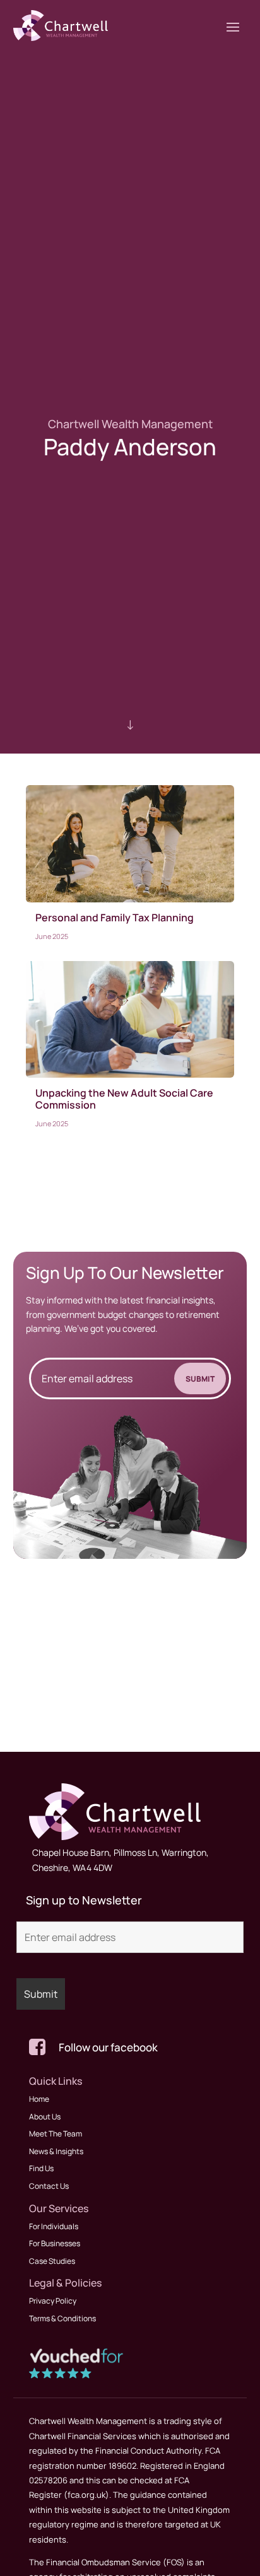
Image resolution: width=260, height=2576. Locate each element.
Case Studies (52, 2261)
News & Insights (56, 2151)
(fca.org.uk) (86, 2495)
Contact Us (49, 2186)
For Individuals (54, 2226)
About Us (45, 2117)
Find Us (41, 2168)
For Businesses (55, 2243)
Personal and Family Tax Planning (115, 918)
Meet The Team (56, 2134)
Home (39, 2099)
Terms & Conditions (62, 2318)
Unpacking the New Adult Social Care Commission (124, 1099)
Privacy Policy (53, 2301)
